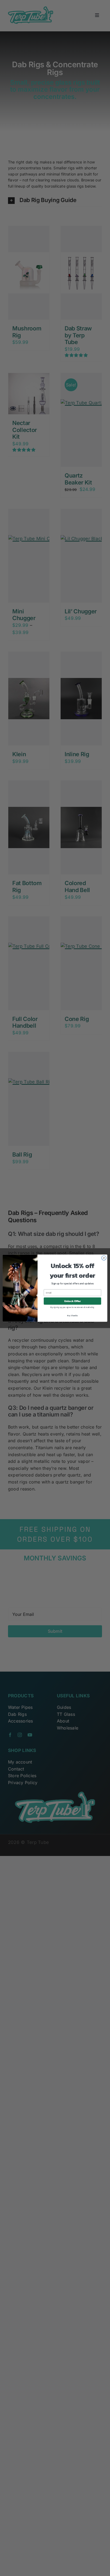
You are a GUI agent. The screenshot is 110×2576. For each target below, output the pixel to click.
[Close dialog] (104, 1258)
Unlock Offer (72, 1301)
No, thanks (72, 1315)
